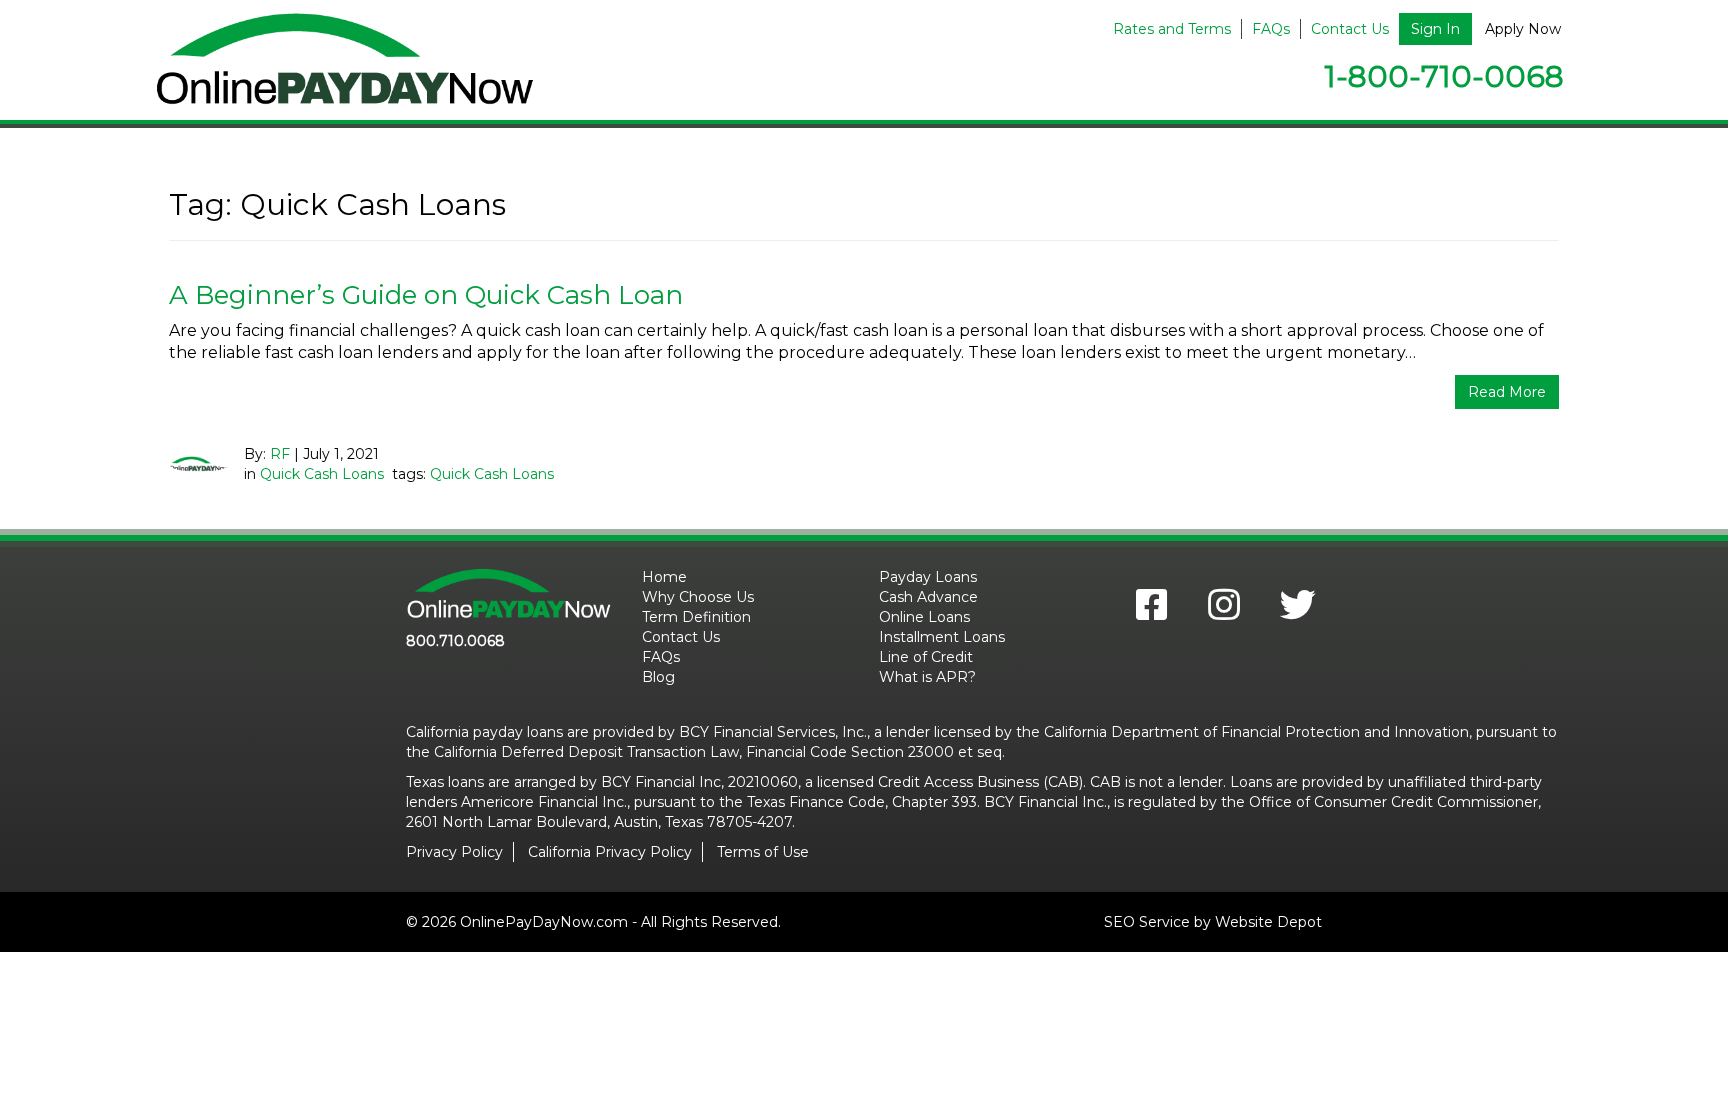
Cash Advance (928, 597)
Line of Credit (926, 657)
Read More (1507, 392)
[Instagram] (1224, 610)
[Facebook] (1152, 610)
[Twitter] (1288, 610)
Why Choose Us (698, 597)
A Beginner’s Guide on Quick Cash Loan (426, 295)
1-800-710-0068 (1444, 76)
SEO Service (1147, 922)
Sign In (1435, 29)
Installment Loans (942, 637)
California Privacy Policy (610, 852)
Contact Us (1350, 29)
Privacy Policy (454, 852)
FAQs (1271, 29)
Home (664, 577)
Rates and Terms (1172, 29)
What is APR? (927, 677)
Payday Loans (928, 577)
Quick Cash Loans (322, 474)
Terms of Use (763, 852)
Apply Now (1523, 29)
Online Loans (924, 617)
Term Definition (696, 617)
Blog (658, 677)
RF (280, 454)
